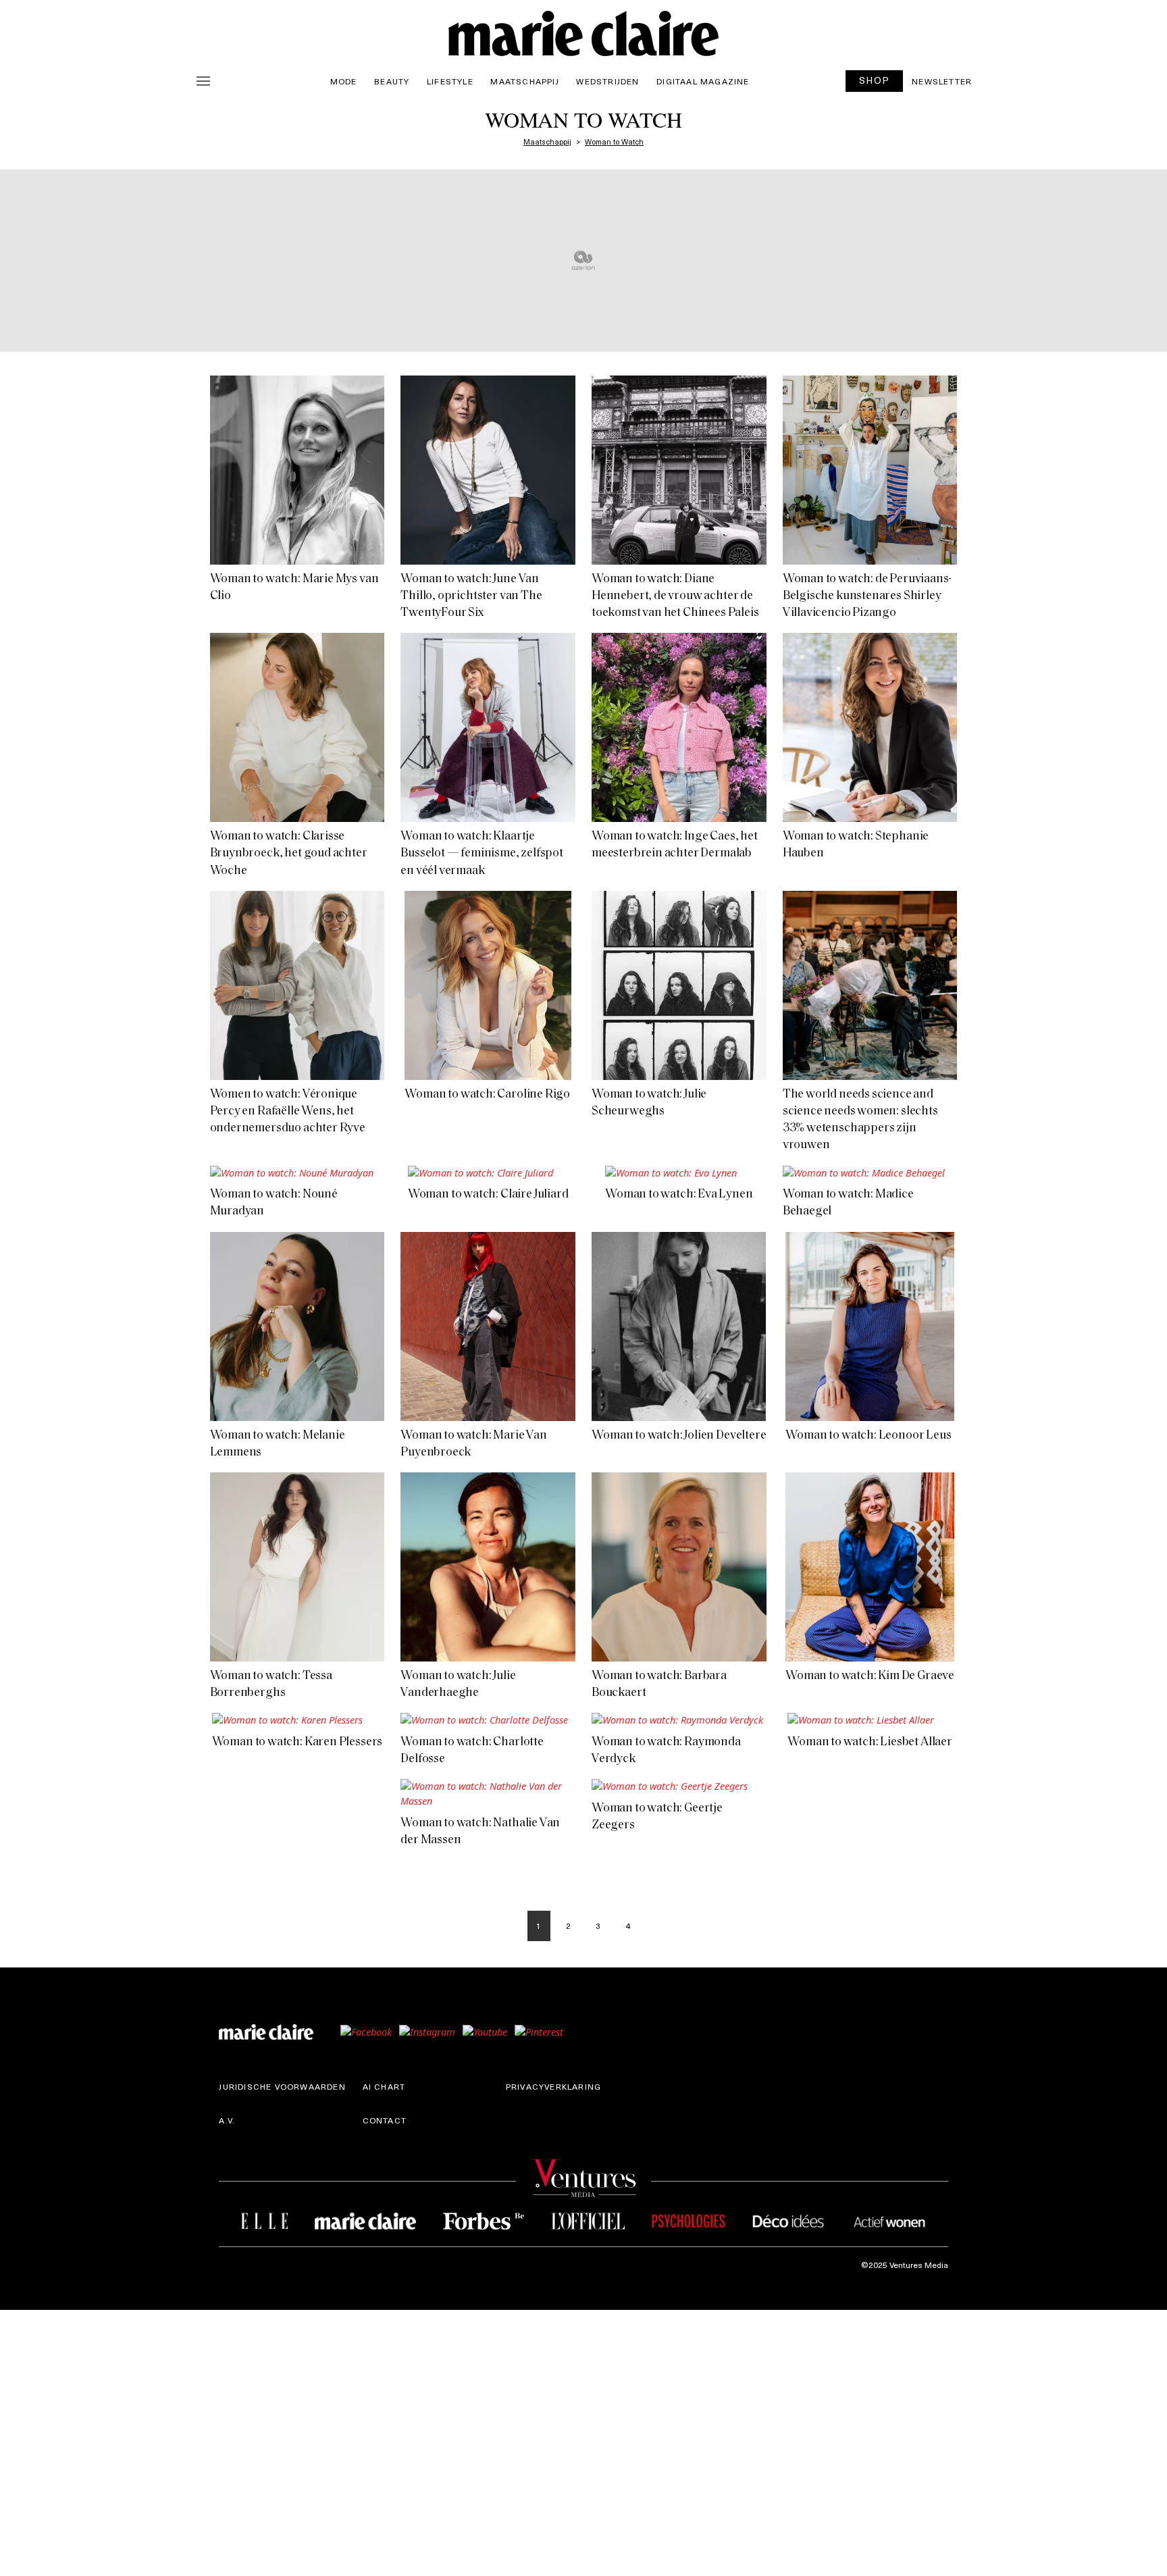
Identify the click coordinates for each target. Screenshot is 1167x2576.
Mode (344, 81)
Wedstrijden (607, 81)
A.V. (227, 2120)
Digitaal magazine (703, 81)
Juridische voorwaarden (282, 2086)
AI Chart (384, 2086)
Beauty (392, 81)
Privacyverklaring (553, 2086)
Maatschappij (524, 81)
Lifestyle (450, 81)
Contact (385, 2120)
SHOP (875, 80)
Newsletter (942, 81)
